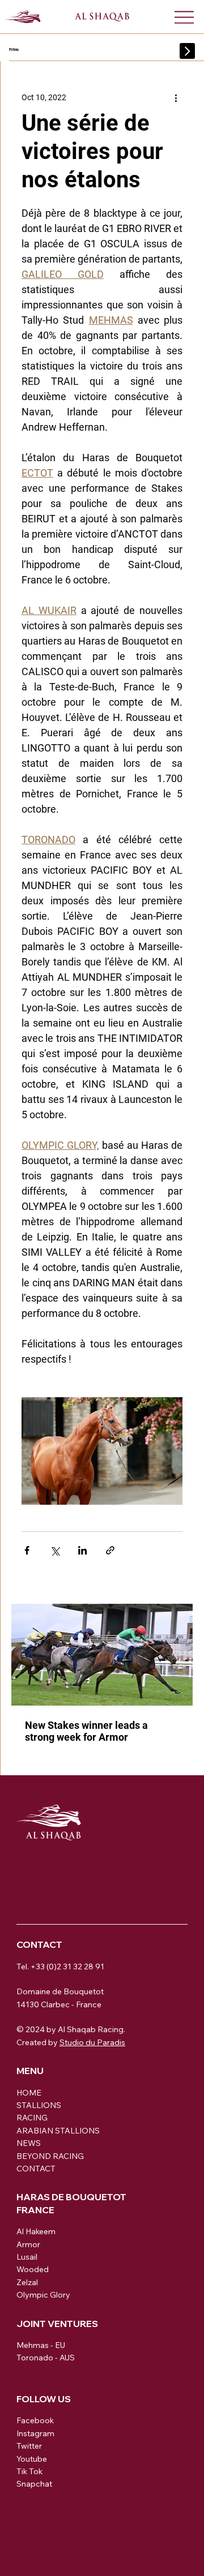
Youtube (32, 2459)
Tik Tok (29, 2471)
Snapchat (34, 2484)
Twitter (29, 2446)
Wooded (33, 2269)
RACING (32, 2118)
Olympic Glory (43, 2295)
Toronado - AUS (46, 2358)
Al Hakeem (36, 2231)
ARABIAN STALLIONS (58, 2131)
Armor (28, 2244)
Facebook (35, 2420)
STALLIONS (39, 2105)
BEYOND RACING (50, 2156)
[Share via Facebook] (27, 1550)
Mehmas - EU (41, 2345)
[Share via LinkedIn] (82, 1550)
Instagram (35, 2433)
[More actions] (176, 97)
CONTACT (36, 2169)
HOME (29, 2093)
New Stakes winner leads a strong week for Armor (86, 1731)
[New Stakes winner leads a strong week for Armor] (102, 1655)
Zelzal (27, 2282)
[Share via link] (110, 1550)
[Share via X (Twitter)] (55, 1550)
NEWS (29, 2143)
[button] (188, 51)
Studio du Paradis (92, 2042)
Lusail (27, 2257)
